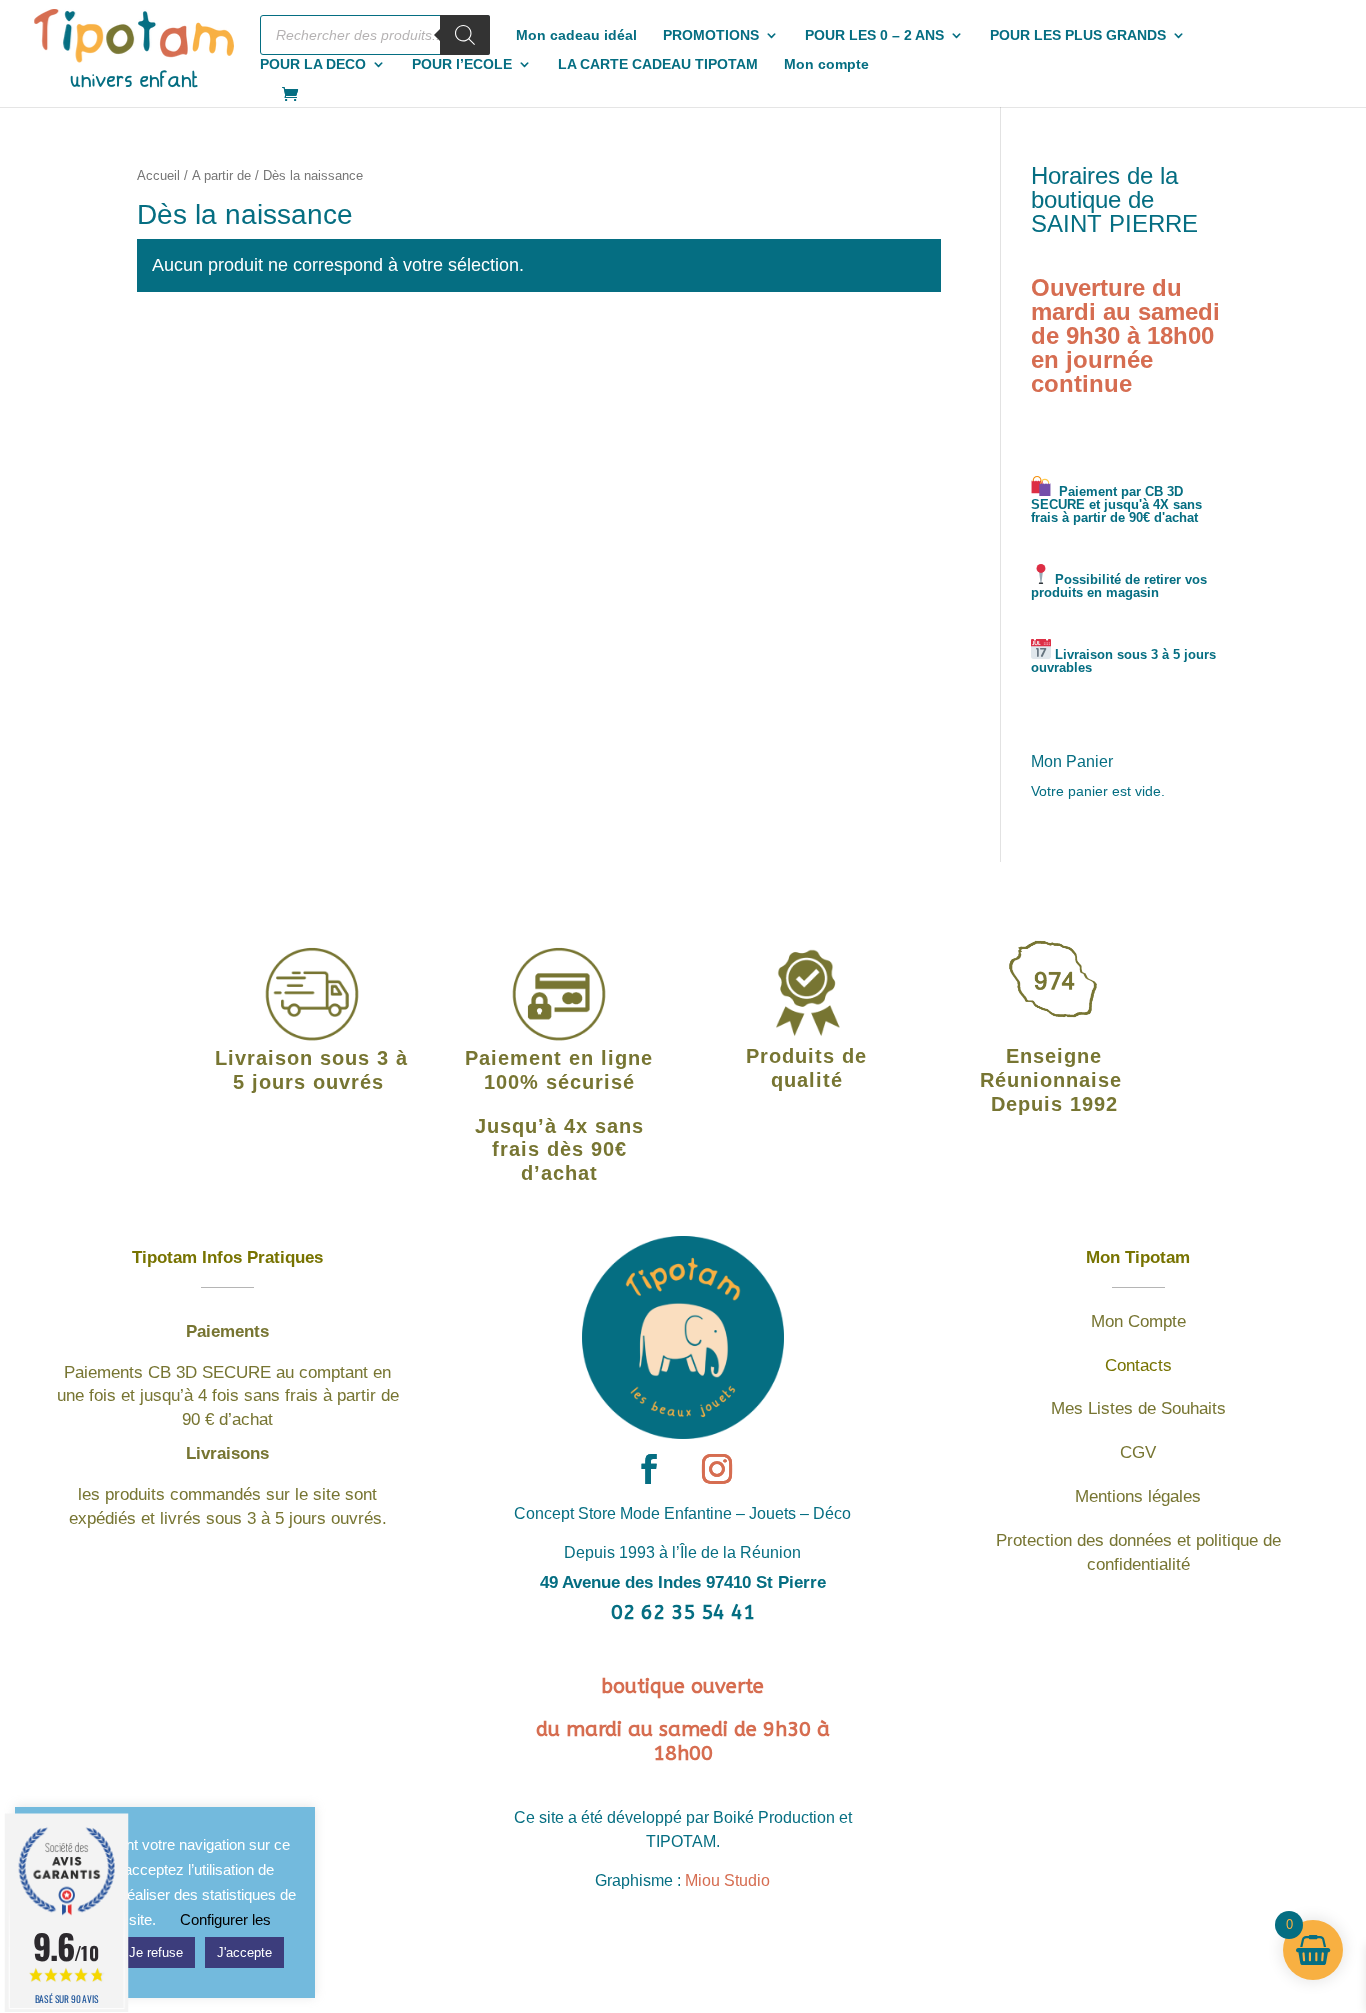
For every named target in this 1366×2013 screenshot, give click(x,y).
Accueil (158, 175)
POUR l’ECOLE (462, 64)
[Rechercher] (465, 35)
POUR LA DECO (313, 64)
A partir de (221, 175)
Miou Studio (727, 1880)
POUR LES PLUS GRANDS (1078, 35)
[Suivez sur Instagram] (717, 1469)
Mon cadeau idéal (576, 35)
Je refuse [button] (156, 1952)
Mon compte (826, 64)
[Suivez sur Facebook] (649, 1469)
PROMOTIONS (711, 35)
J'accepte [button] (244, 1952)
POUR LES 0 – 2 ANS (874, 35)
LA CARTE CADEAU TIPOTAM (658, 64)
